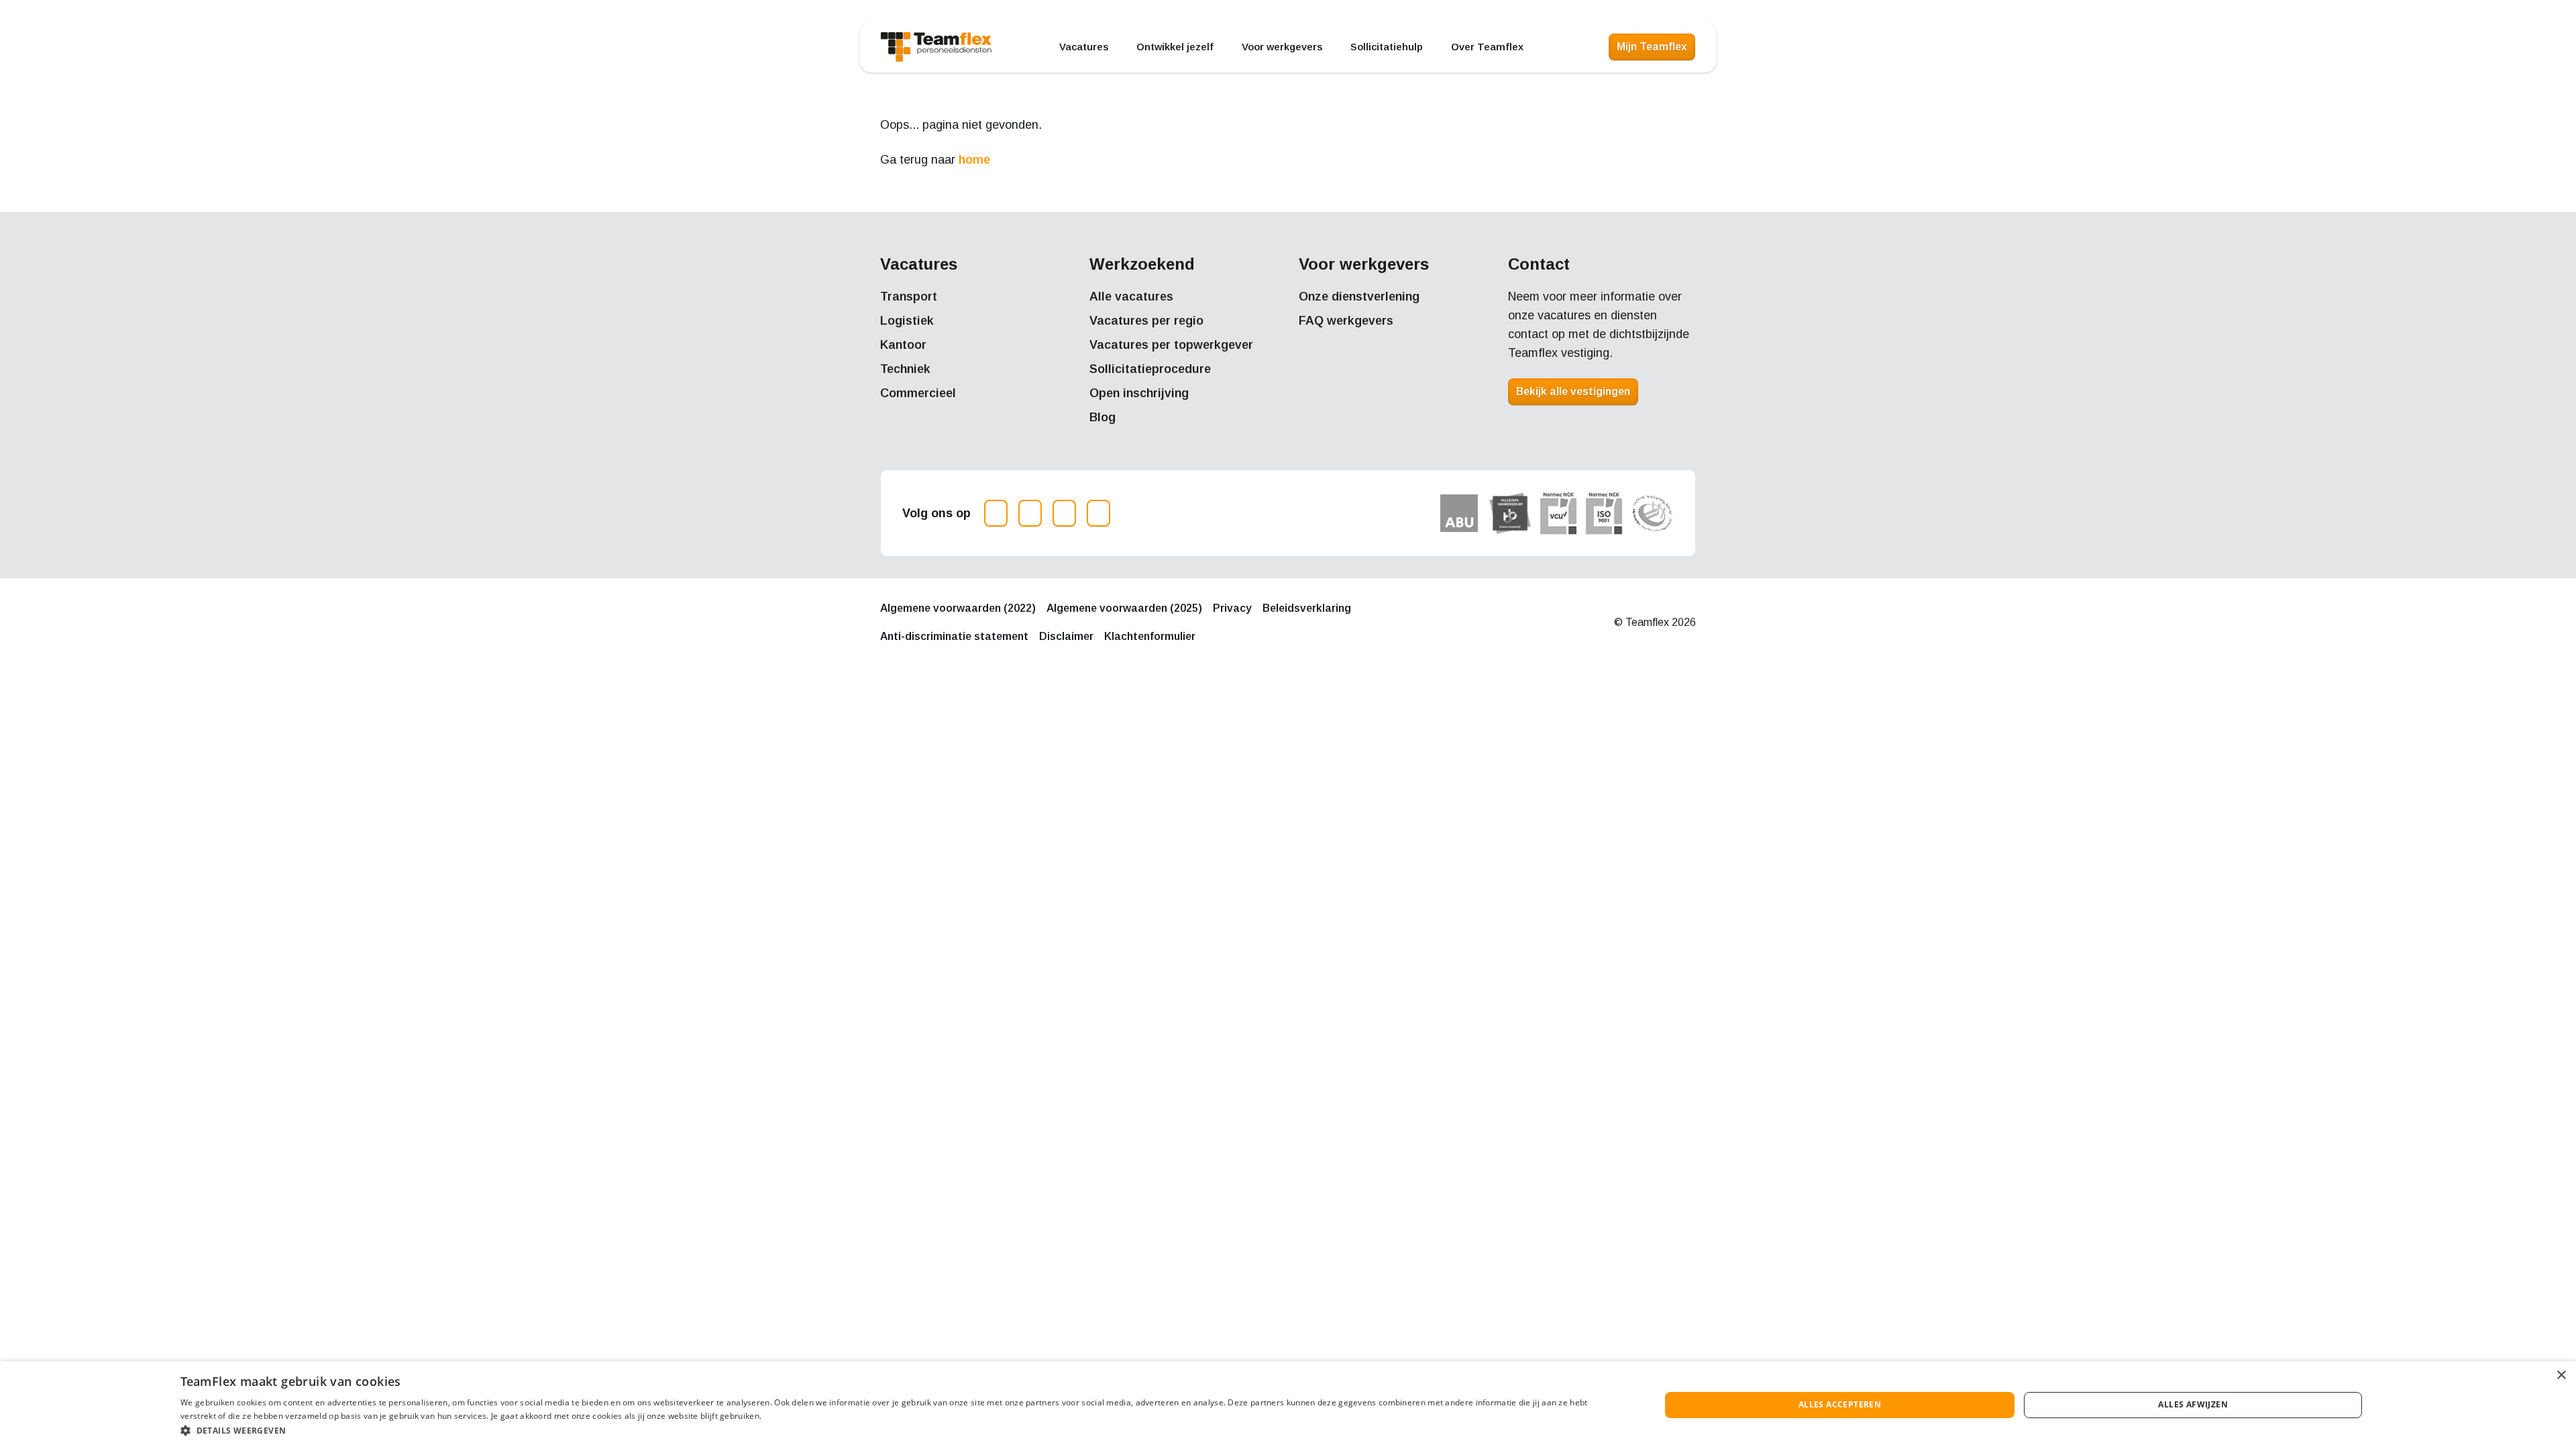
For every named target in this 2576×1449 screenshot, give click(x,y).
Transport (909, 297)
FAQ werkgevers (1346, 321)
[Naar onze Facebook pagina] (1030, 513)
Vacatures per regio (1146, 321)
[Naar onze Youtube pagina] (1098, 513)
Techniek (905, 369)
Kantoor (903, 345)
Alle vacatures (1131, 297)
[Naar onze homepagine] (936, 47)
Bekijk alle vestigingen (1573, 391)
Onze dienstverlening (1359, 297)
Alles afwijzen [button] (2193, 1404)
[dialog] (1288, 1405)
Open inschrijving (1139, 393)
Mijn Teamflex (1652, 47)
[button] (898, 1431)
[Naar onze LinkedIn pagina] (1064, 513)
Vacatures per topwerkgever (1171, 345)
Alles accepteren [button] (1840, 1404)
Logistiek (907, 321)
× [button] (2561, 1376)
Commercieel (918, 393)
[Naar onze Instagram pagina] (996, 513)
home (974, 160)
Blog (1103, 417)
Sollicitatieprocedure (1150, 369)
